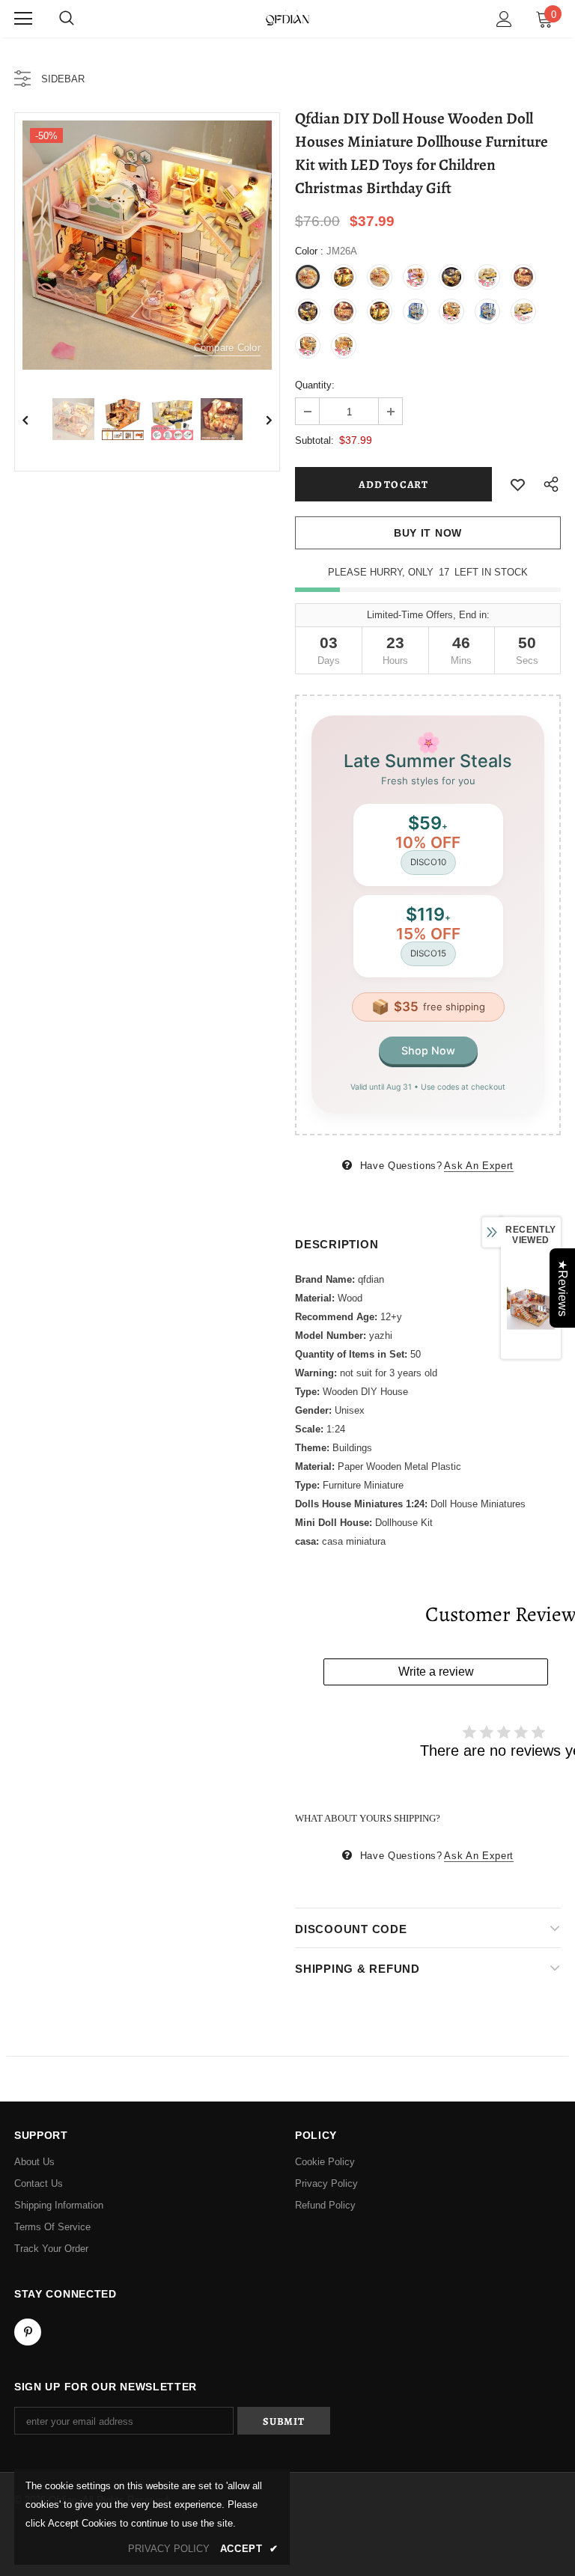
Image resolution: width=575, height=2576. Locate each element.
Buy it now (428, 533)
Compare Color (227, 348)
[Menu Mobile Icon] (23, 19)
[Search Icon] (67, 19)
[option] (147, 245)
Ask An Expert (478, 1166)
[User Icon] (504, 19)
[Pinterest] (28, 2332)
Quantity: (315, 385)
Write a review (436, 1672)
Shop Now (428, 1050)
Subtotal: (314, 440)
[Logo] (287, 18)
